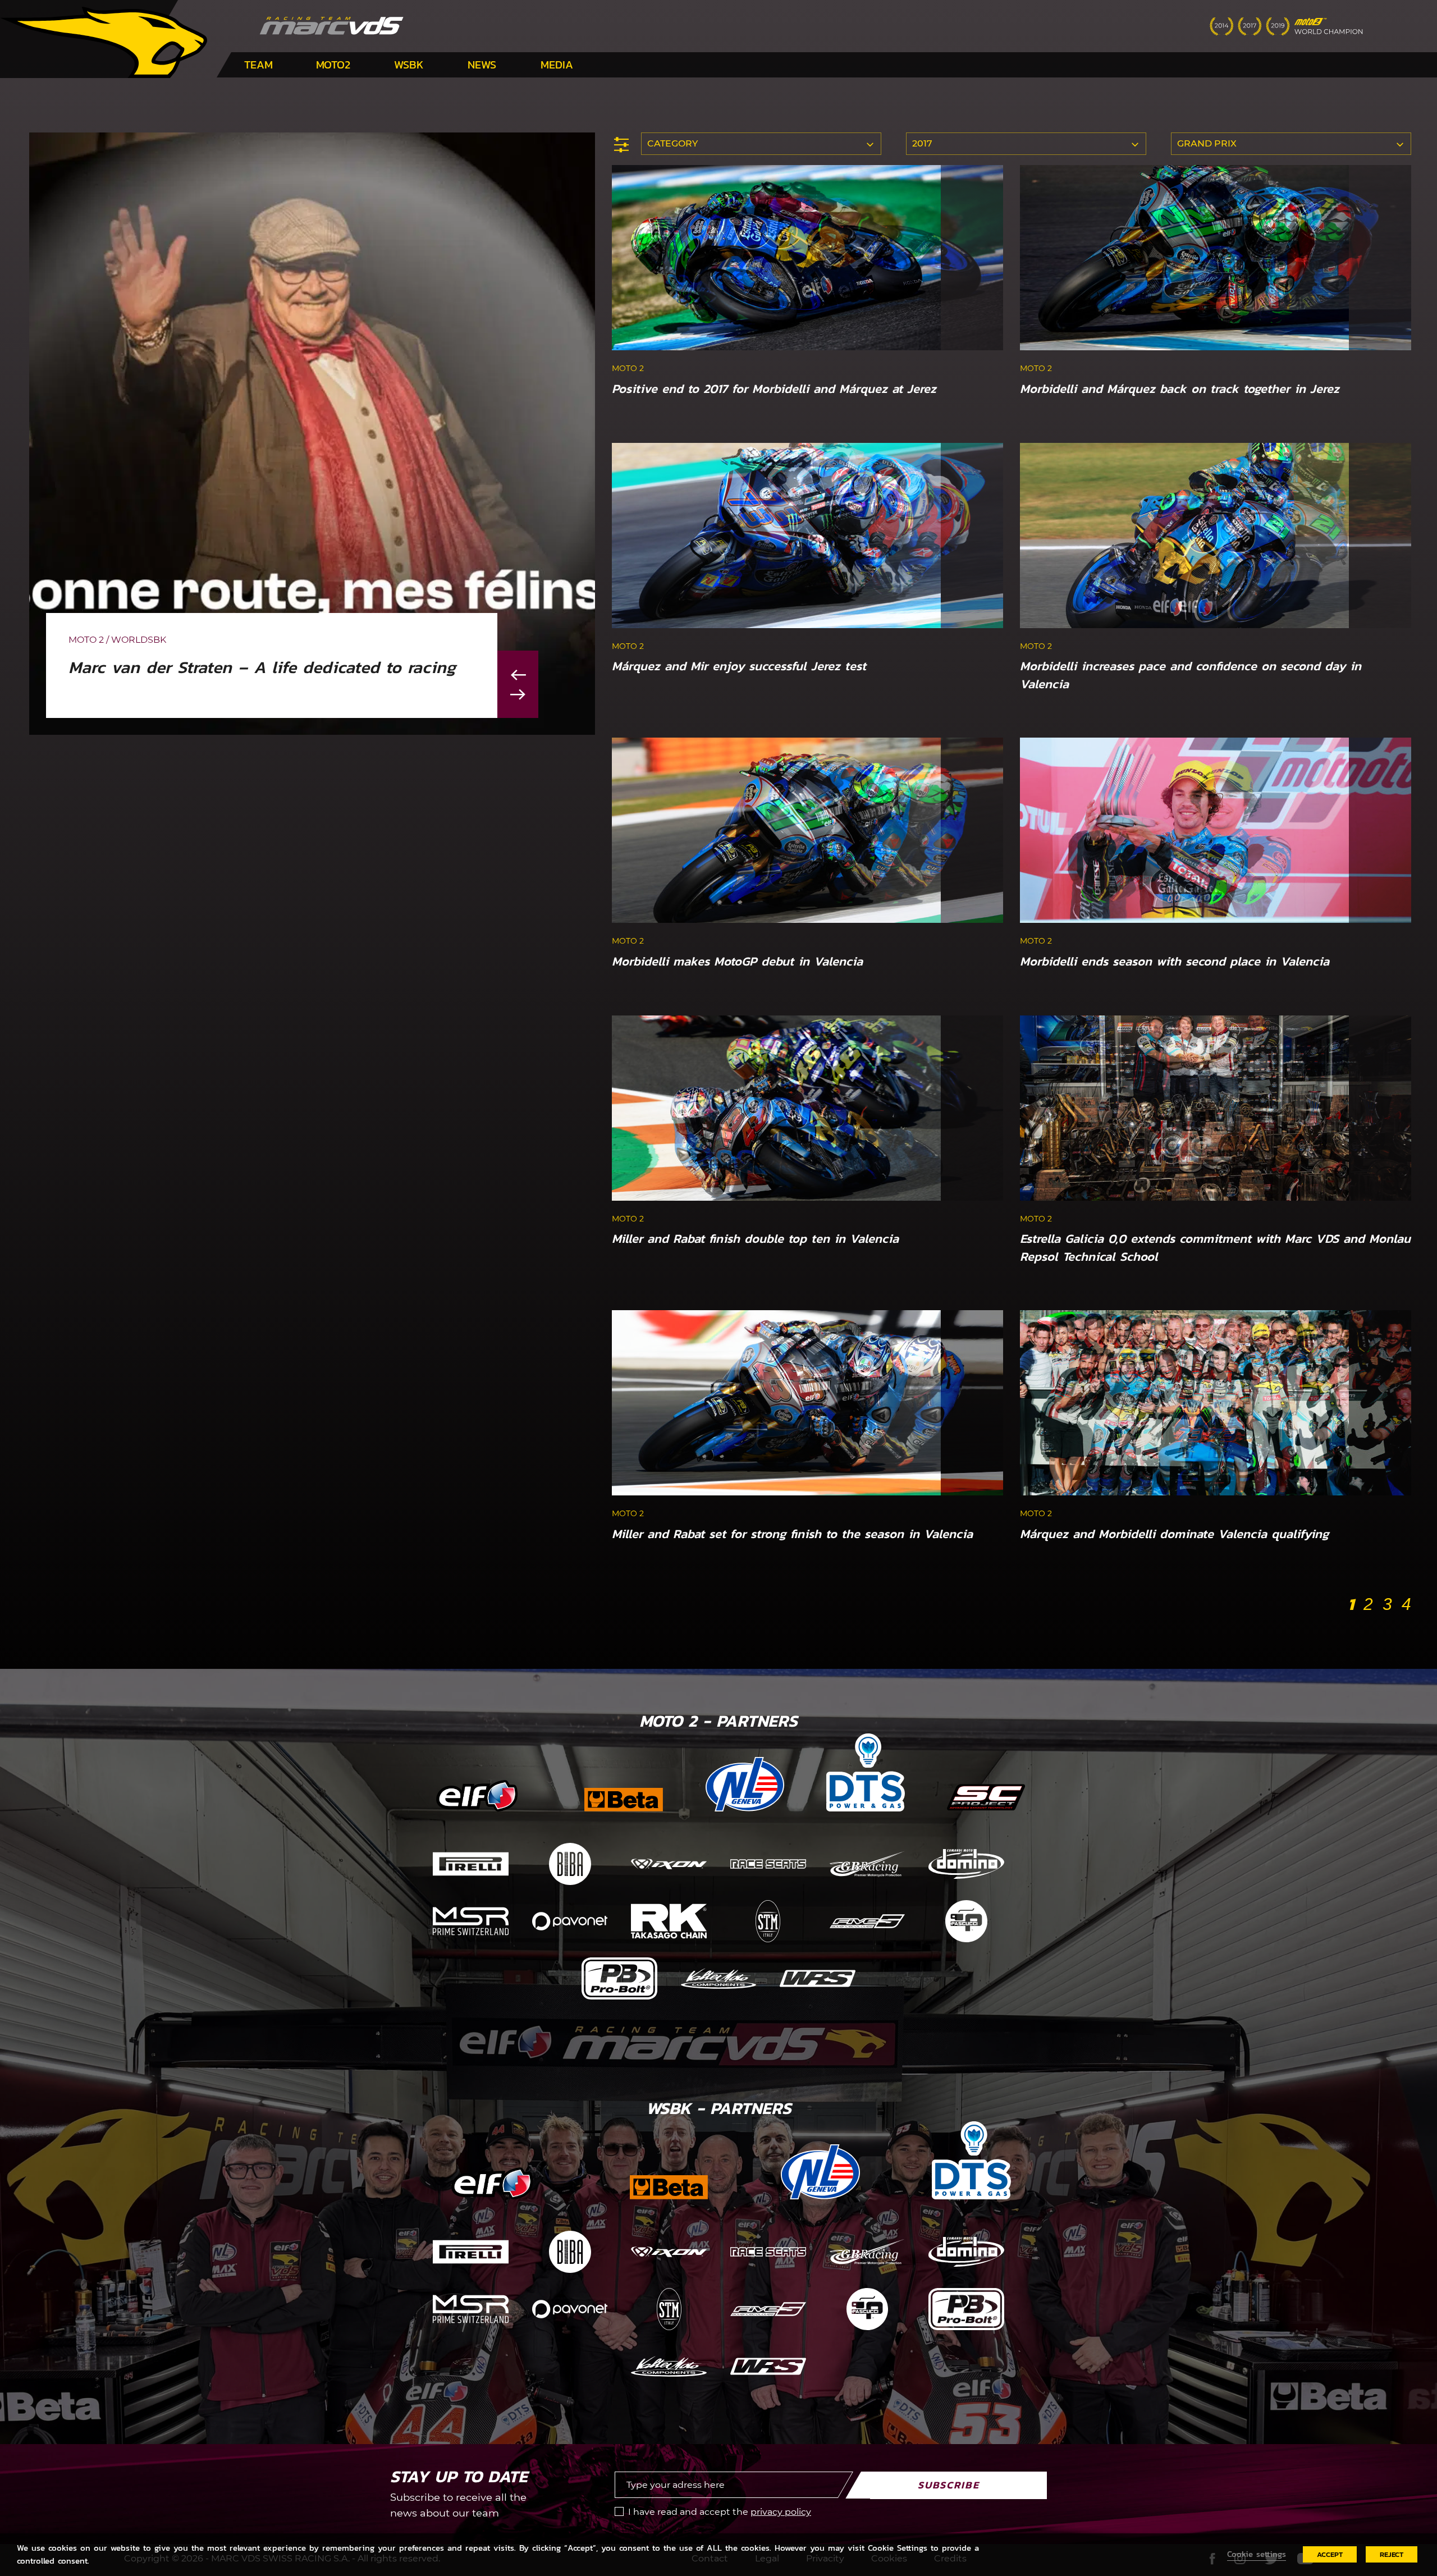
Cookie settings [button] (1257, 2554)
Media (557, 65)
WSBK (409, 65)
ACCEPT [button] (1330, 2554)
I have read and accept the (720, 2512)
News (482, 65)
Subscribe (949, 2485)
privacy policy (781, 2512)
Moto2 (333, 65)
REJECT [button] (1392, 2554)
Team (258, 65)
